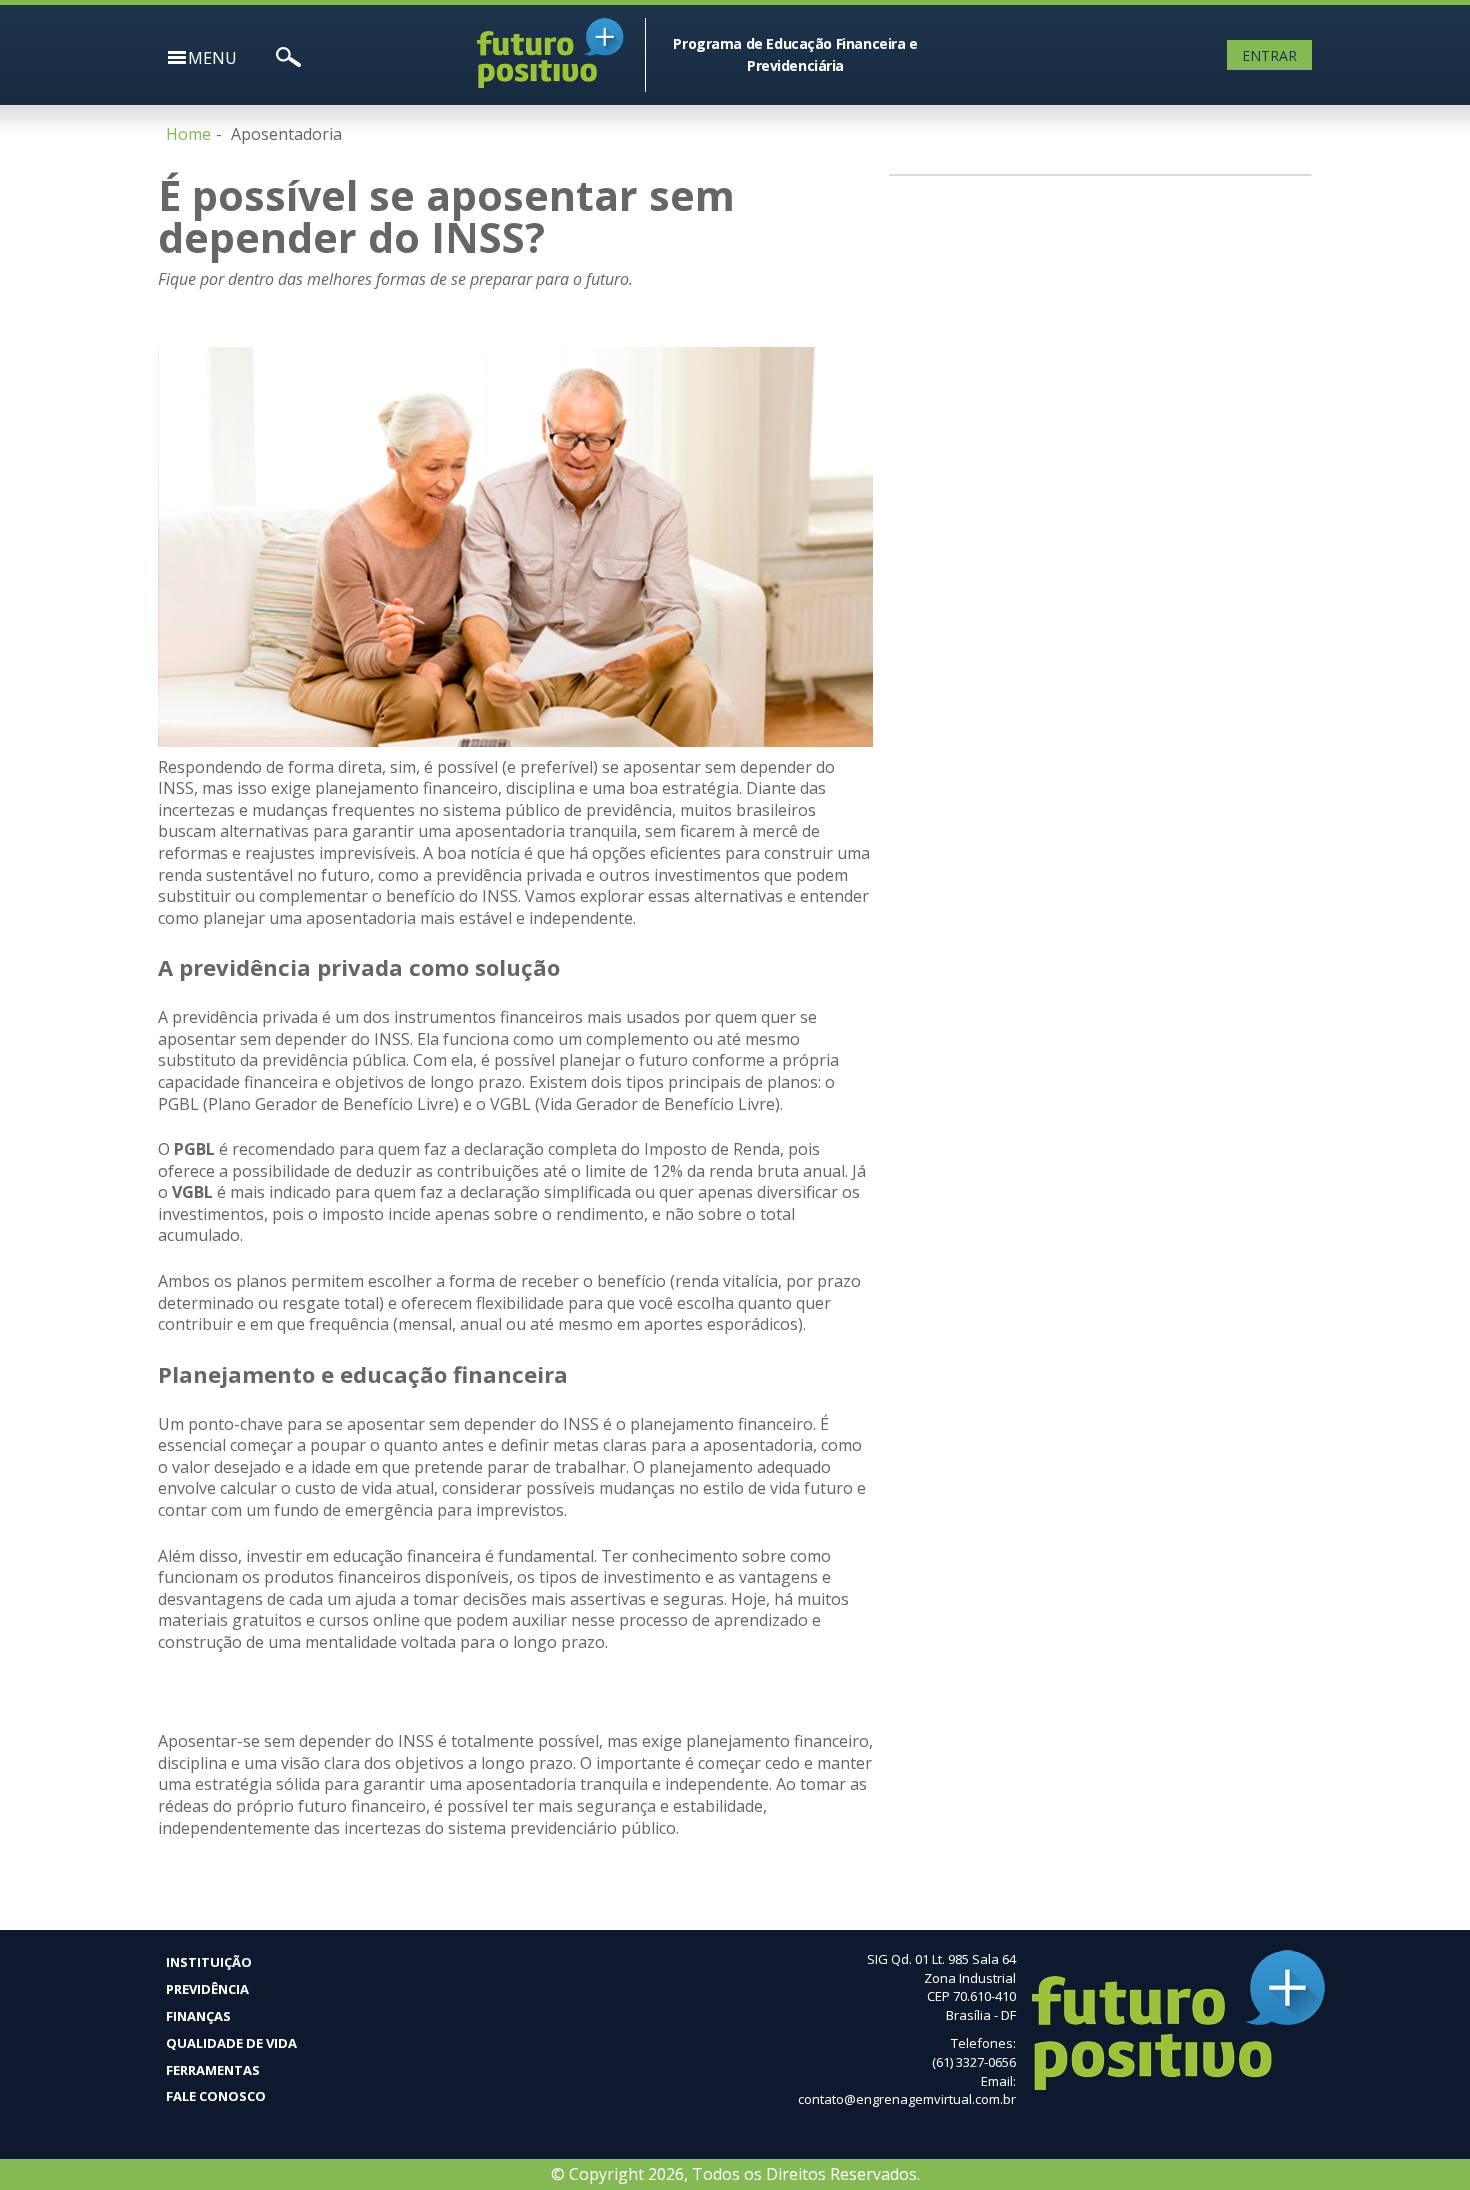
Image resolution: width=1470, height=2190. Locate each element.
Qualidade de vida (231, 2043)
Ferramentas (213, 2070)
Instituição (209, 1962)
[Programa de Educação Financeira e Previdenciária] (940, 28)
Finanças (198, 2016)
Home (188, 134)
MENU (212, 58)
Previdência (207, 1989)
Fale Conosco (216, 2096)
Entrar (1269, 55)
